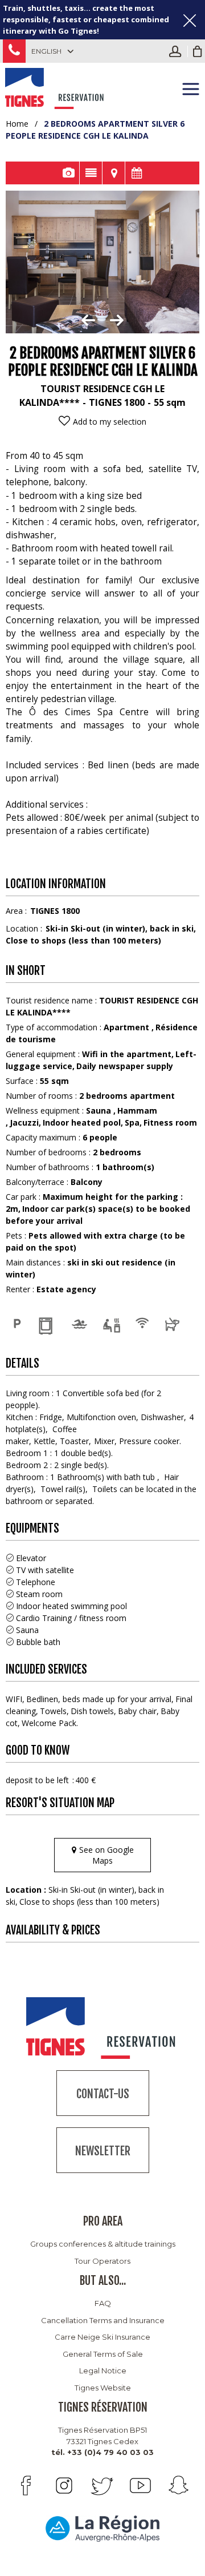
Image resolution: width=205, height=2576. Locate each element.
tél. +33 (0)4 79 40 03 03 (102, 2452)
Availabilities (137, 173)
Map (114, 173)
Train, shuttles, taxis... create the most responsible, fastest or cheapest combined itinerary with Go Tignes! (86, 19)
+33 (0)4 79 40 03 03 (14, 51)
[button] (198, 51)
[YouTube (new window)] (140, 2486)
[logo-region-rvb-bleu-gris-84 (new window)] (102, 2528)
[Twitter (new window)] (102, 2486)
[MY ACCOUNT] (178, 51)
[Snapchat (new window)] (179, 2486)
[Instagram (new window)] (64, 2486)
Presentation (91, 173)
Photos (68, 173)
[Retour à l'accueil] (56, 87)
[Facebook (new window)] (26, 2486)
